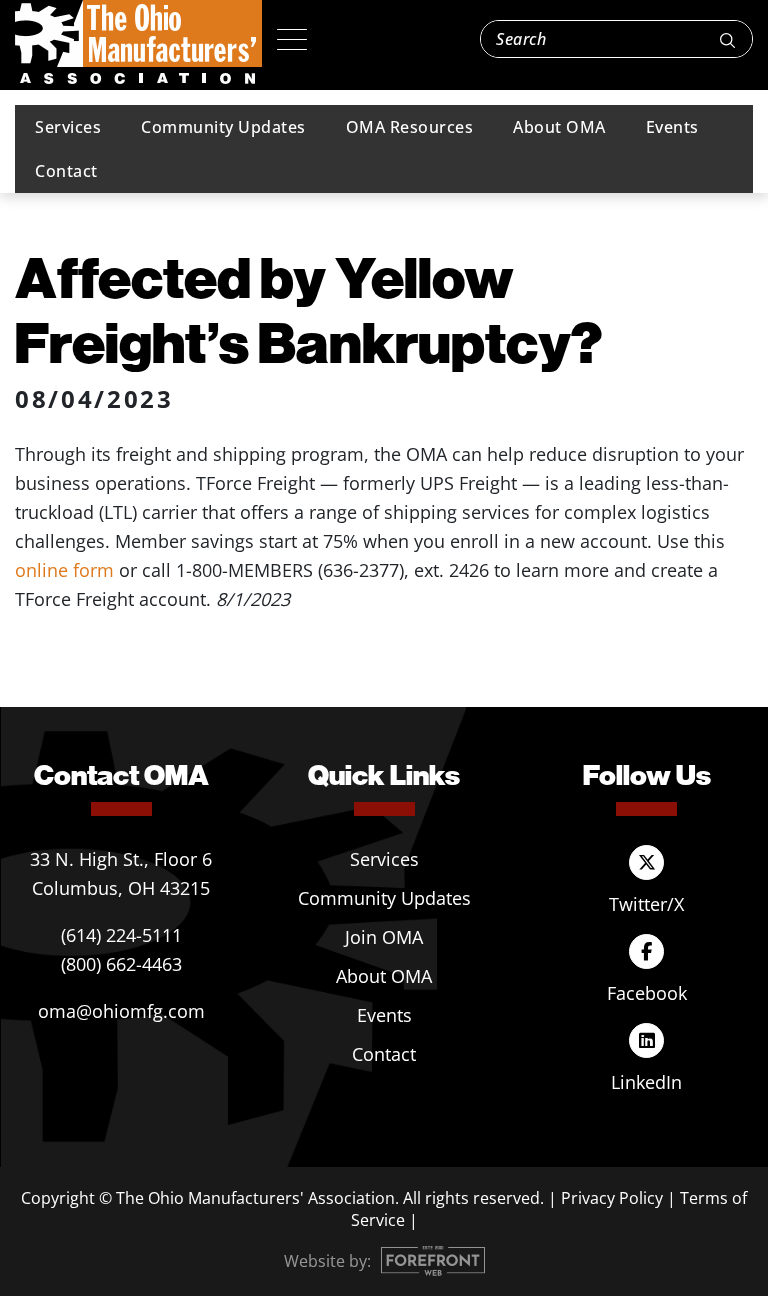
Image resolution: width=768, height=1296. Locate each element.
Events (672, 127)
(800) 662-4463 (121, 964)
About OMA (559, 127)
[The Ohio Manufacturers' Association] (138, 43)
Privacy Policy (612, 1198)
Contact (66, 171)
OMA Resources (410, 127)
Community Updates (223, 127)
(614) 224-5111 (121, 935)
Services (68, 127)
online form (64, 570)
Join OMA (384, 937)
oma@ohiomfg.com (121, 1011)
